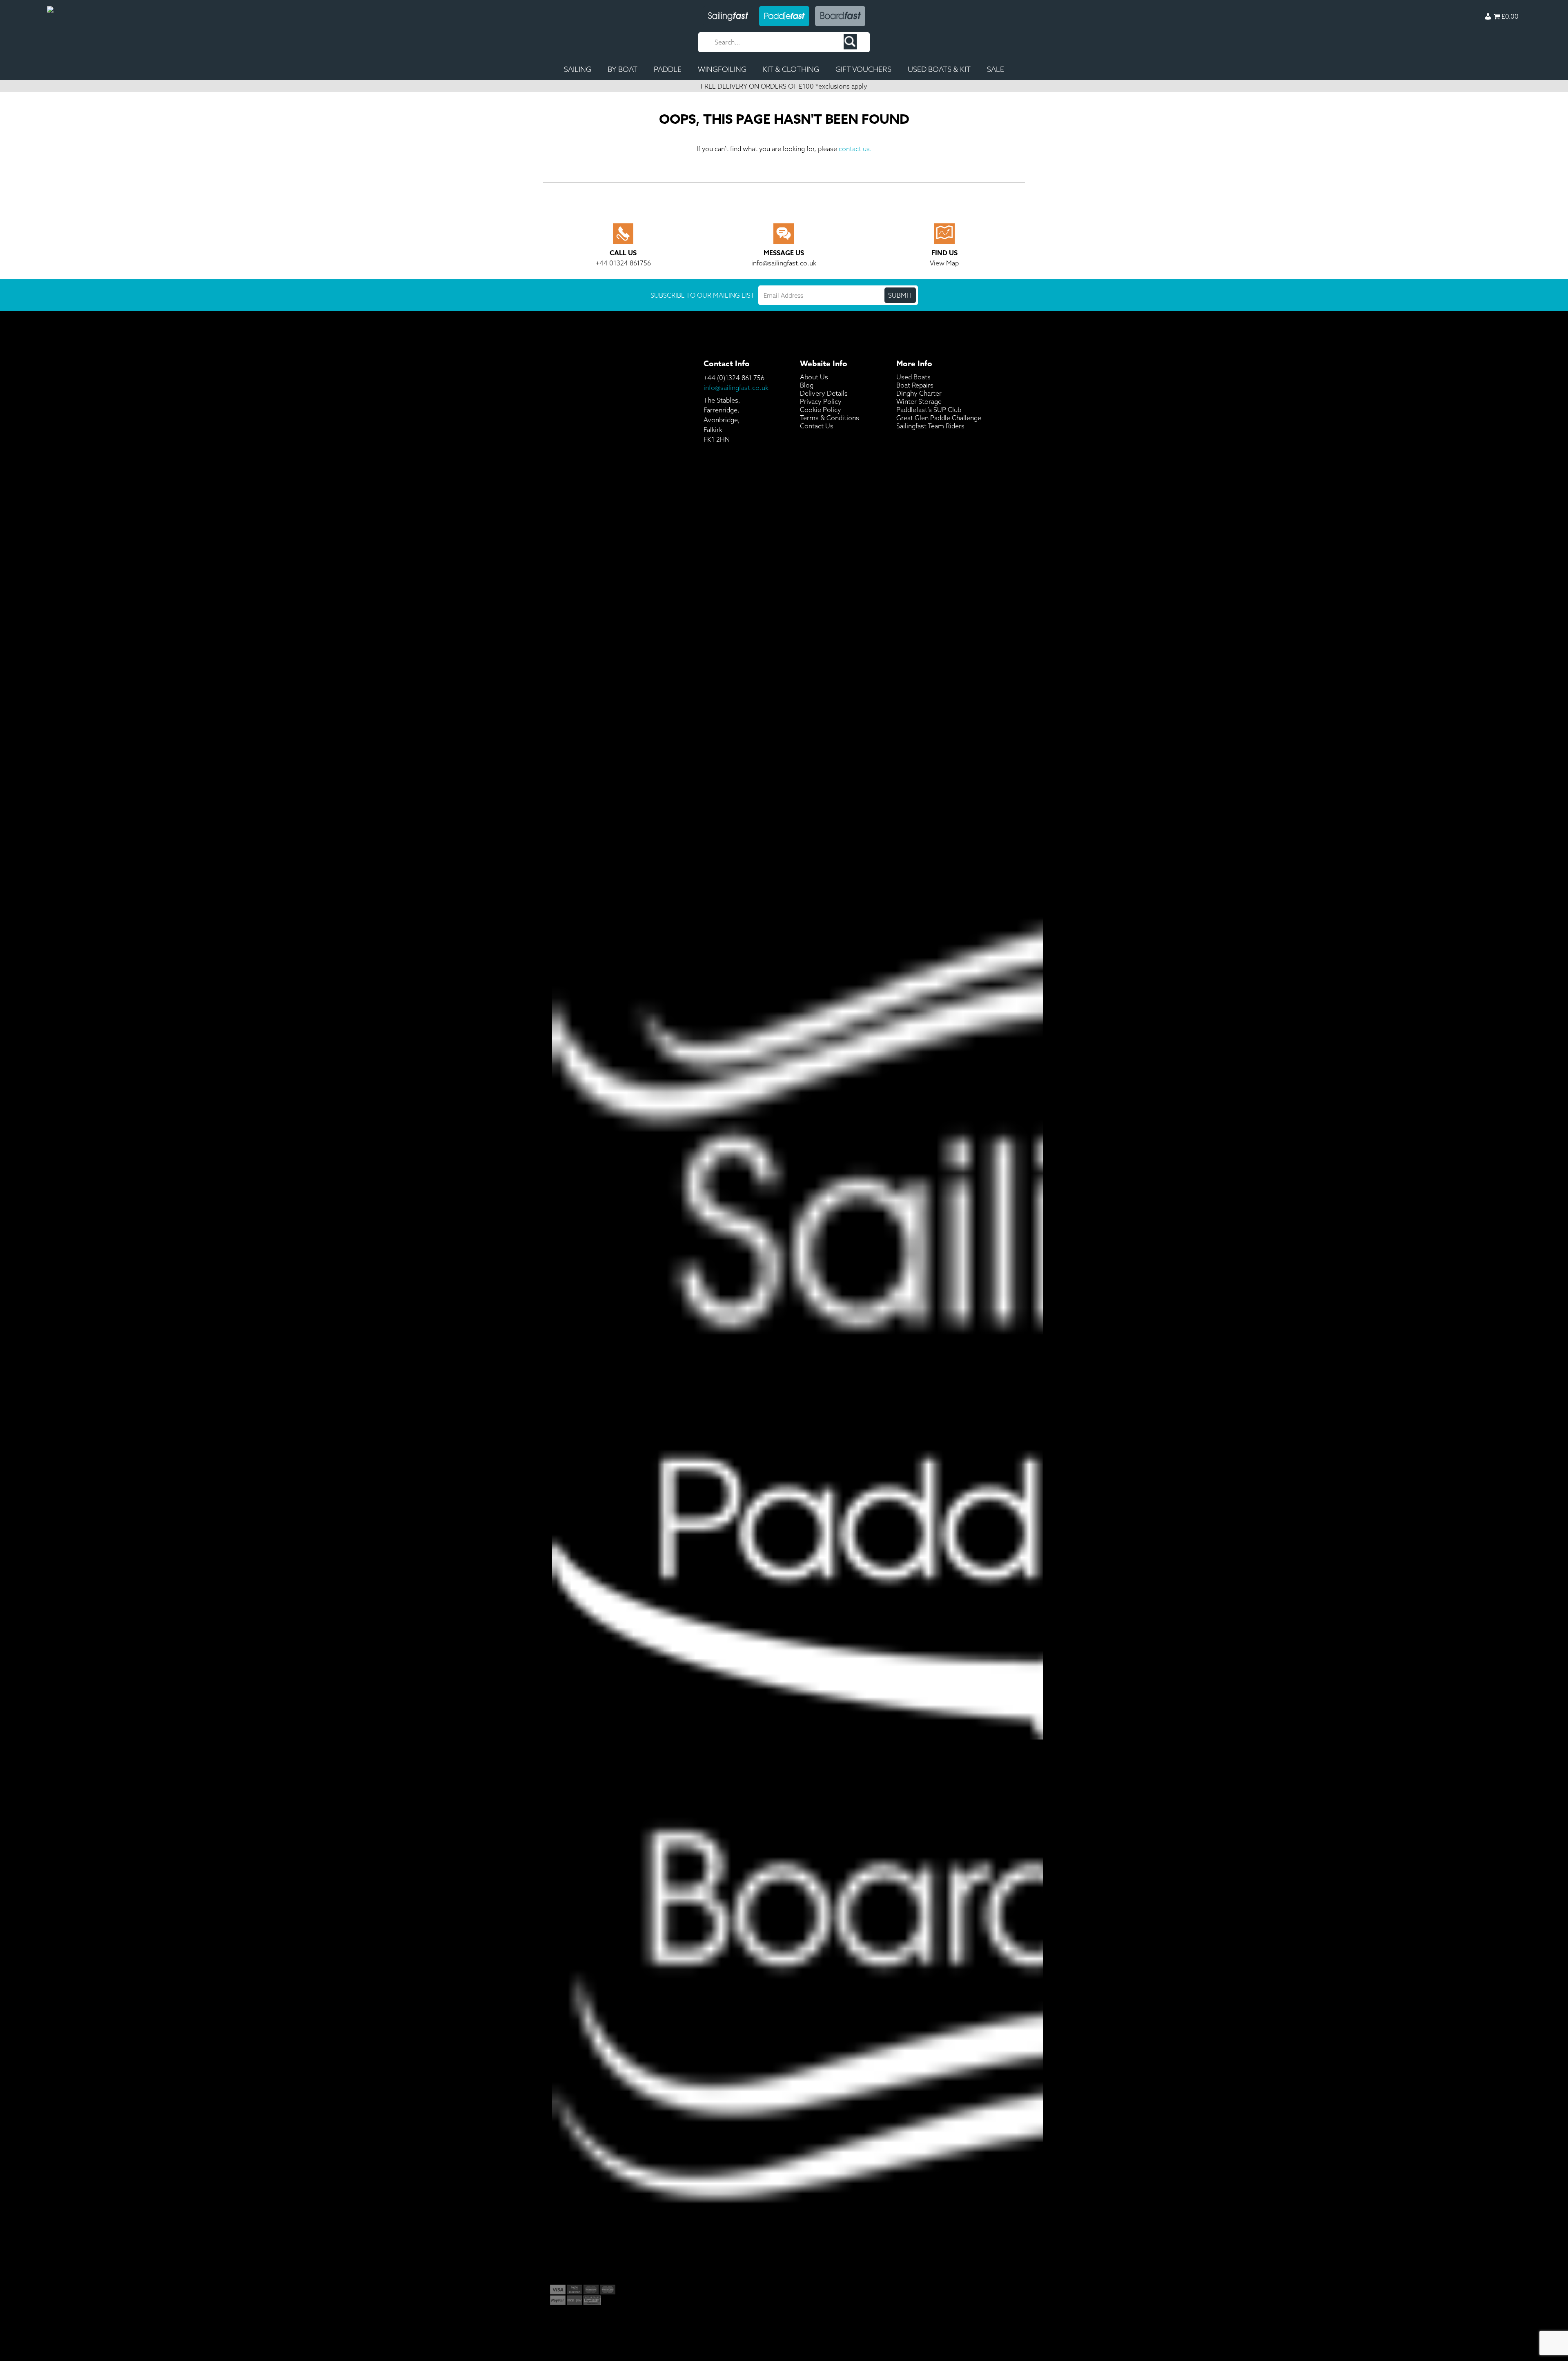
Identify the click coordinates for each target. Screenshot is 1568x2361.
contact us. (855, 149)
